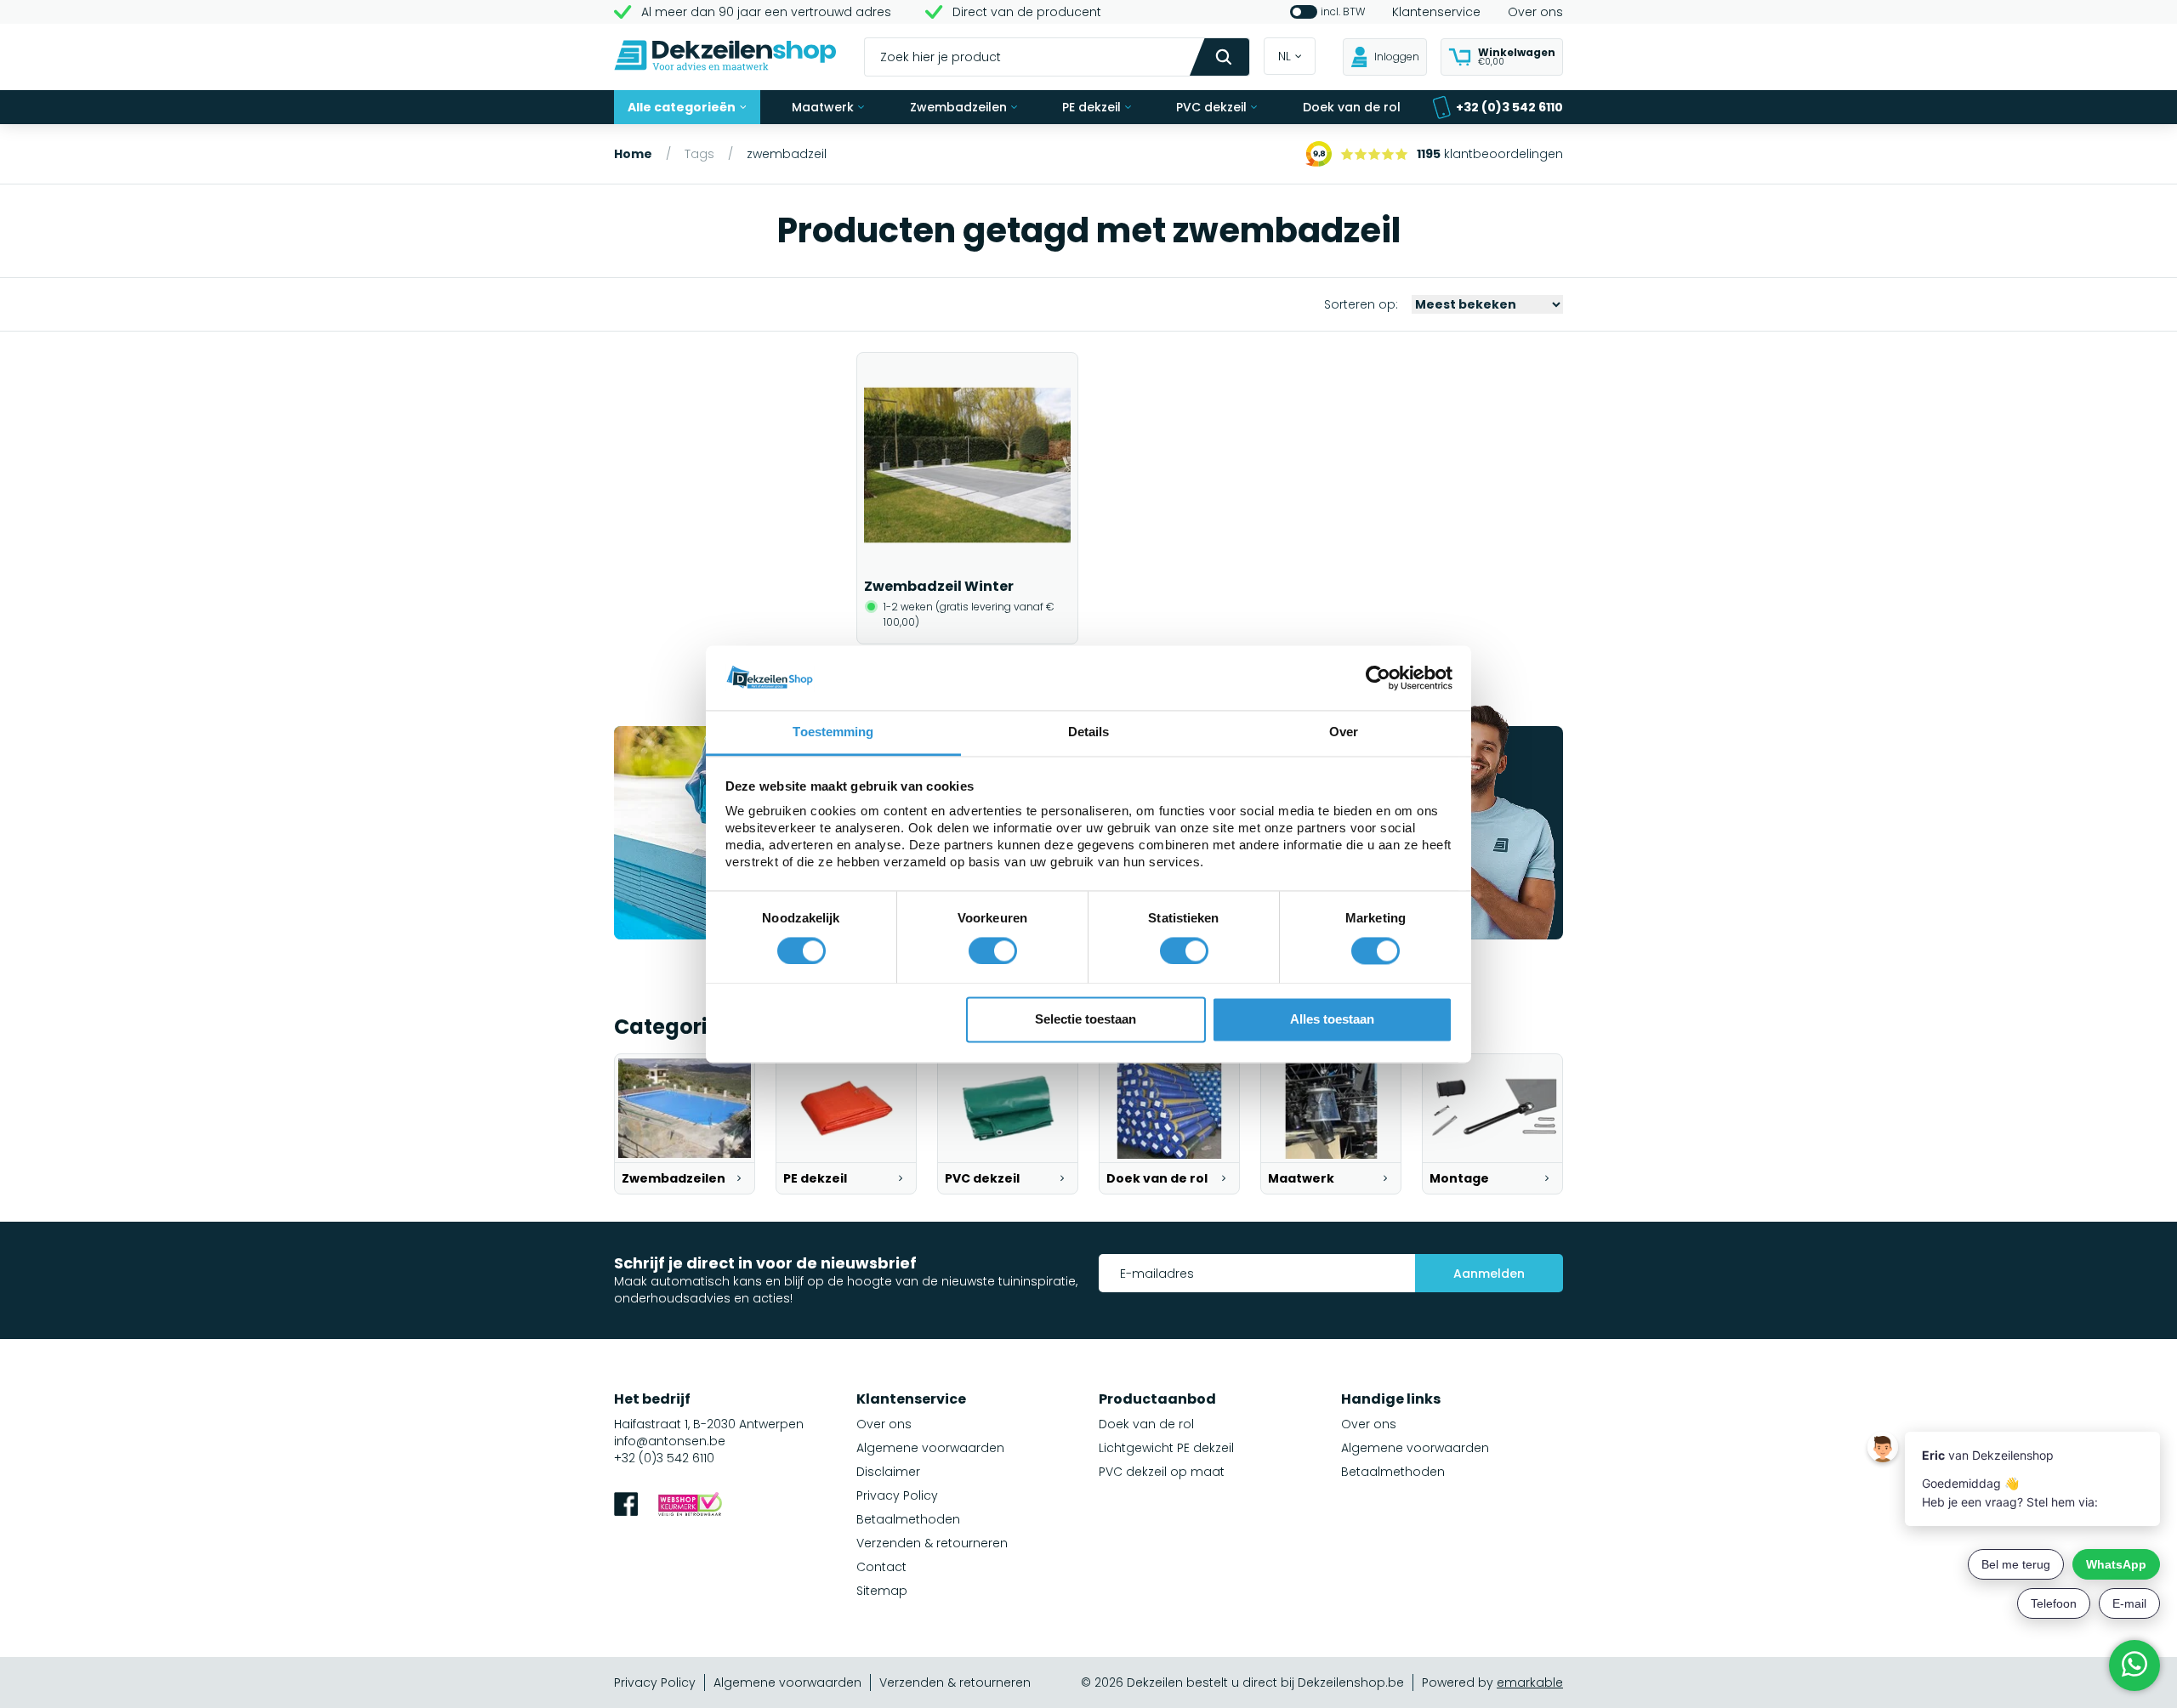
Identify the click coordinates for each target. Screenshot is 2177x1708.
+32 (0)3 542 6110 (1509, 107)
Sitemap (882, 1591)
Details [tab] (1089, 732)
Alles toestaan (1332, 1020)
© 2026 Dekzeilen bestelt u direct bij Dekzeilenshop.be (1242, 1682)
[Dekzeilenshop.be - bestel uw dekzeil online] (725, 57)
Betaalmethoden (908, 1519)
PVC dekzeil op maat (1162, 1472)
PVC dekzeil (1211, 107)
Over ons (1535, 12)
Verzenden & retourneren (932, 1543)
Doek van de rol (1352, 107)
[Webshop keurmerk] (690, 1506)
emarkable (1530, 1682)
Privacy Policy (897, 1495)
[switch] (993, 950)
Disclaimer (888, 1472)
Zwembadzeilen (958, 107)
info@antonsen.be (670, 1441)
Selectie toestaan (1086, 1020)
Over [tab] (1344, 732)
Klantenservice (1436, 12)
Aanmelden (1489, 1274)
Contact (881, 1567)
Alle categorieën (682, 107)
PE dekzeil (1091, 107)
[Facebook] (626, 1506)
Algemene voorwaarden (930, 1448)
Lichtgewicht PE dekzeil (1166, 1448)
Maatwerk (823, 107)
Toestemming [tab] (833, 732)
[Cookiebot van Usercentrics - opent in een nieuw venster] (1378, 678)
